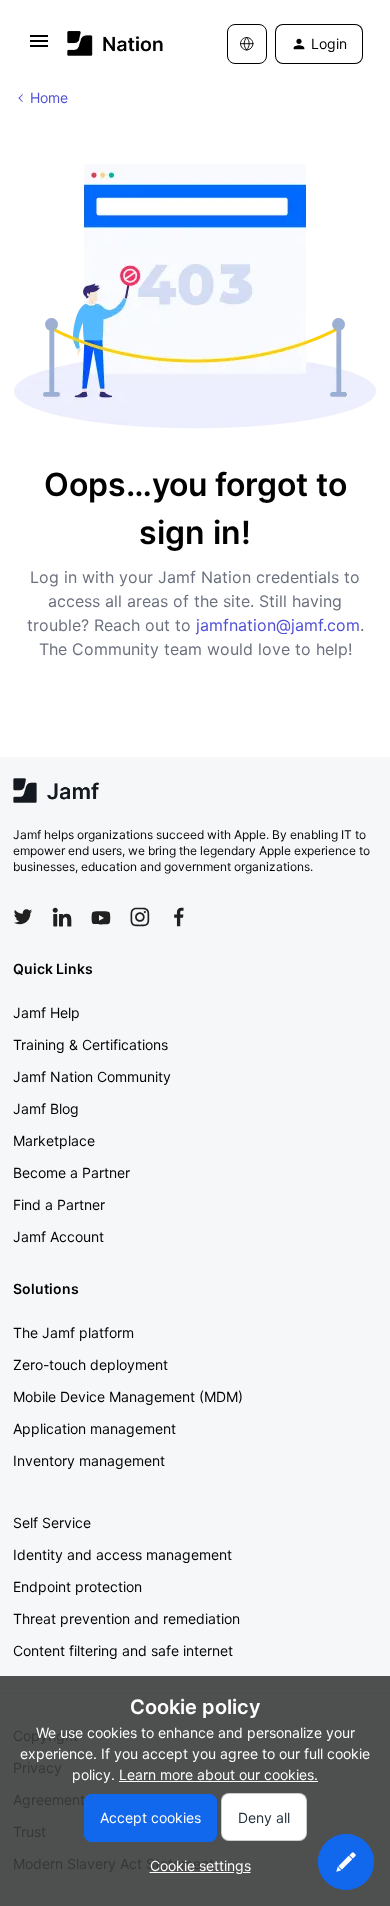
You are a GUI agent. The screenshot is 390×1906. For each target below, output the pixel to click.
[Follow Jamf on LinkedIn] (62, 917)
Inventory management (89, 1460)
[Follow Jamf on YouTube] (101, 917)
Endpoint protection (77, 1586)
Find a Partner (59, 1204)
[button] (39, 47)
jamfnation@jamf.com (278, 625)
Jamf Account (58, 1236)
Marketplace (54, 1140)
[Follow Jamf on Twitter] (23, 917)
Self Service (52, 1522)
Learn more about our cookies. (218, 1774)
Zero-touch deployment (90, 1364)
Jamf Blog (46, 1108)
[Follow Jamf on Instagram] (140, 917)
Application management (94, 1428)
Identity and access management (122, 1554)
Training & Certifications (90, 1044)
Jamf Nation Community (92, 1076)
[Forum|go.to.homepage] (115, 43)
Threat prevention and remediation (126, 1618)
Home (49, 97)
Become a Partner (71, 1172)
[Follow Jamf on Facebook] (179, 917)
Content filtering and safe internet (123, 1650)
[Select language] (247, 44)
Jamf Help (46, 1012)
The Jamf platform (73, 1332)
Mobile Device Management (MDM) (128, 1396)
